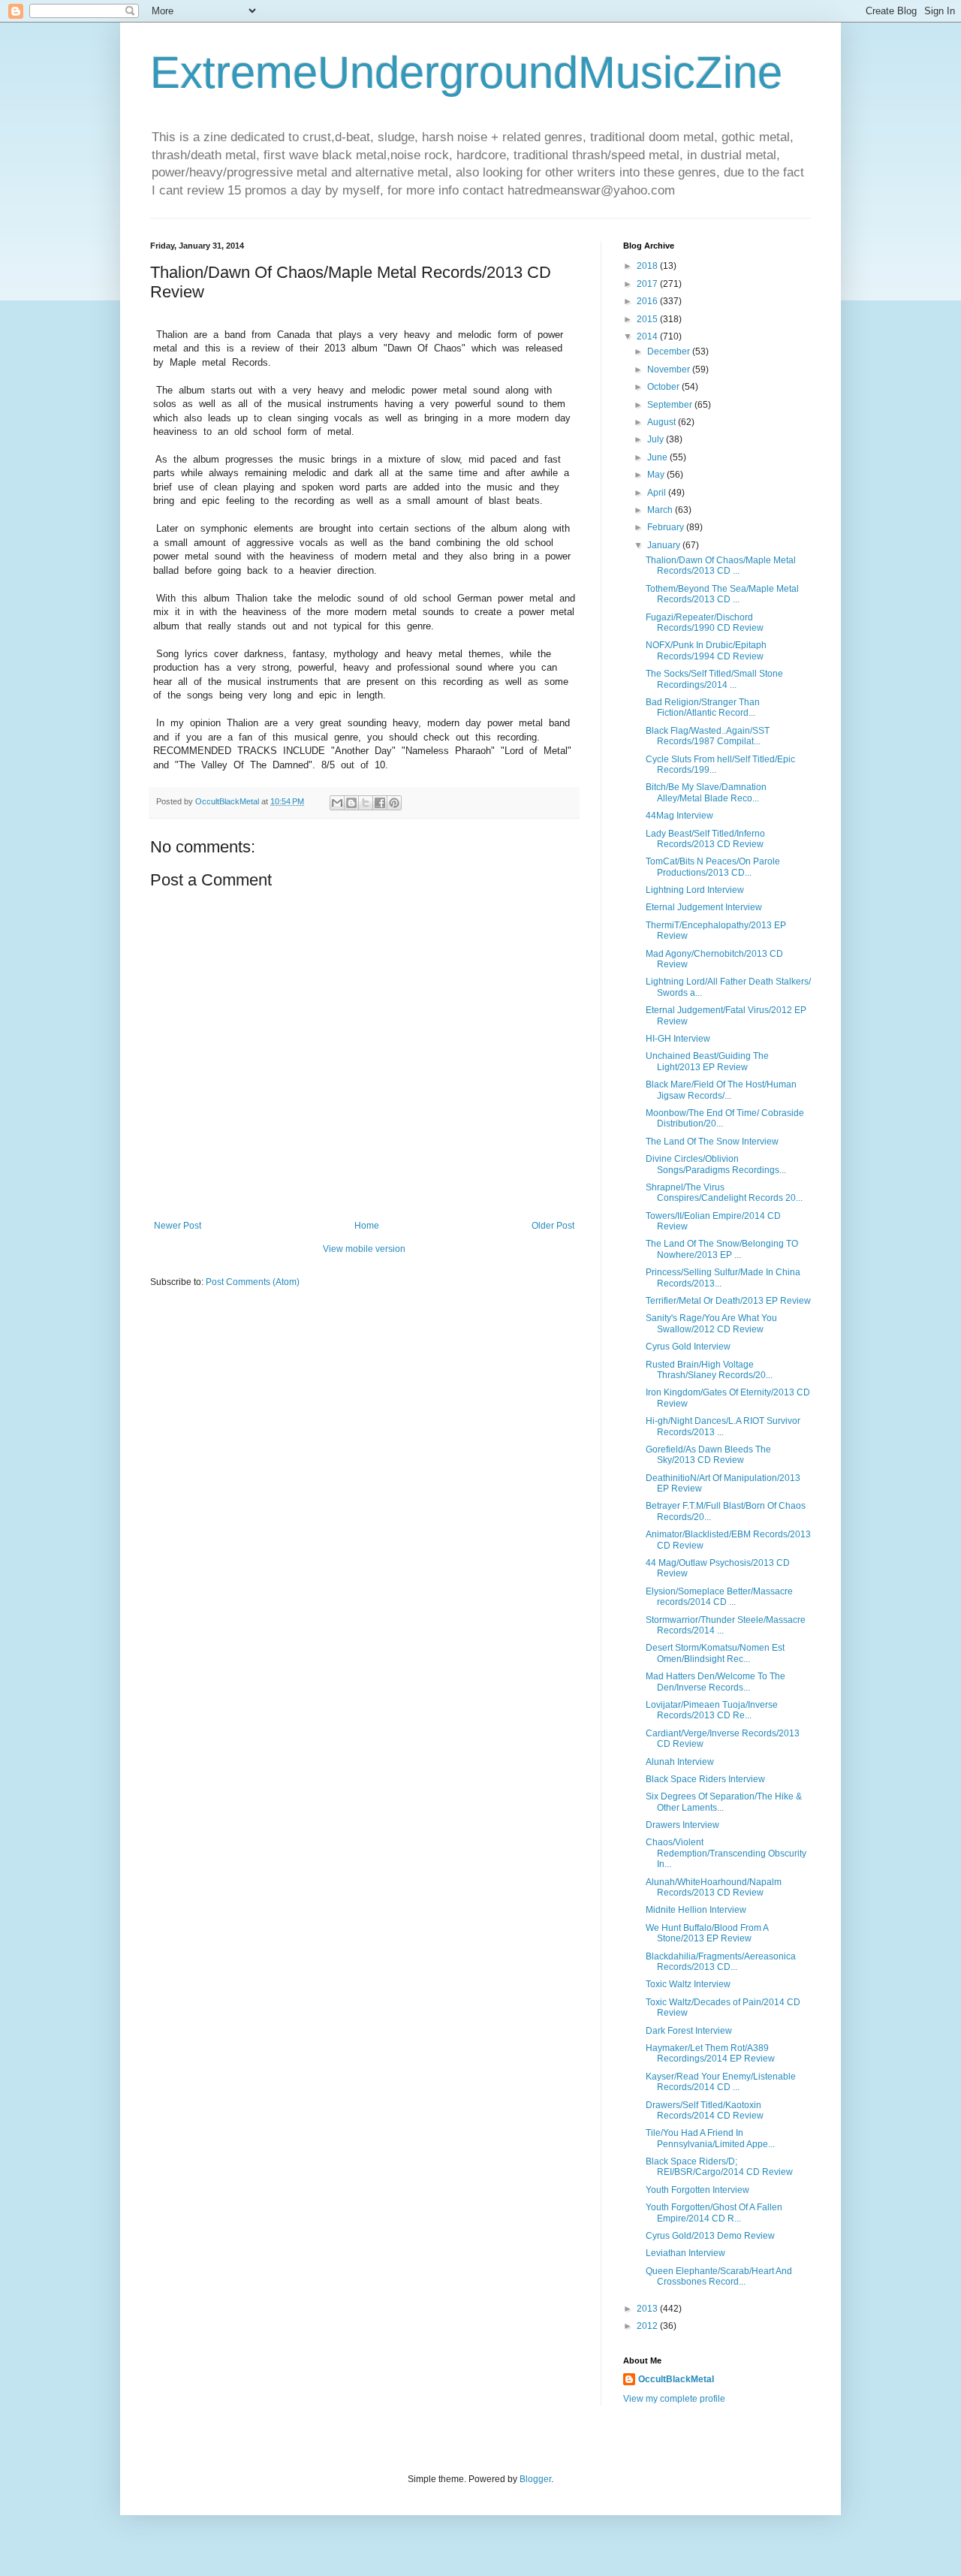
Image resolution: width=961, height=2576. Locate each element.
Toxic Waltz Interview (688, 1984)
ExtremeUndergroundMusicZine (466, 72)
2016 (648, 301)
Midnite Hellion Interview (696, 1910)
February (667, 527)
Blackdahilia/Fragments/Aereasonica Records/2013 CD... (721, 1962)
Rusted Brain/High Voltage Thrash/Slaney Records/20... (709, 1370)
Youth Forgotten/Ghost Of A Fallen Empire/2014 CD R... (714, 2213)
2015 (648, 319)
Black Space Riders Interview (705, 1779)
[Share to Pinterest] (394, 803)
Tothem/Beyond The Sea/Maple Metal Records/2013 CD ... (722, 594)
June (658, 457)
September (671, 405)
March (661, 510)
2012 (648, 2326)
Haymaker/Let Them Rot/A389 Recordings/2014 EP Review (710, 2053)
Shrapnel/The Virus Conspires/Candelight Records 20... (724, 1193)
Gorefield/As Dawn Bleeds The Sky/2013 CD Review (708, 1455)
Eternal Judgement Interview (704, 907)
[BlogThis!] (351, 803)
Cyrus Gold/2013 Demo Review (710, 2236)
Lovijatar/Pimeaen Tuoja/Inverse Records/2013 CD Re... (712, 1710)
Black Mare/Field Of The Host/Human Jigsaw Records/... (721, 1090)
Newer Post (178, 1226)
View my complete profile (674, 2399)
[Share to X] (366, 803)
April (658, 493)
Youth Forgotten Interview (697, 2190)
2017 (648, 284)
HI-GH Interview (678, 1039)
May (657, 475)
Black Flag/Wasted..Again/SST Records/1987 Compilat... (708, 736)
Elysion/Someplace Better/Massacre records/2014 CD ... (719, 1597)
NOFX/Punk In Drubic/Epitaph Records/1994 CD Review (706, 650)
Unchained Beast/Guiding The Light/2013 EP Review (707, 1061)
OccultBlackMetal (676, 2379)
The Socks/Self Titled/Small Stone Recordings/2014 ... (714, 679)
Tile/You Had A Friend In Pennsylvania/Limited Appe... (710, 2138)
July (657, 439)
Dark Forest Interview (689, 2031)
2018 (648, 266)
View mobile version (364, 1249)
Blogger (535, 2479)
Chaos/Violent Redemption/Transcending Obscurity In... (726, 1853)
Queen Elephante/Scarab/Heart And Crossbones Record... (719, 2276)
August (663, 422)
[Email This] (337, 803)
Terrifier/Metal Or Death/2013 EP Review (728, 1301)
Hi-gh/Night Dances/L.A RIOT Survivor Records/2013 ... (723, 1426)
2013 (648, 2309)
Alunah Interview (680, 1762)
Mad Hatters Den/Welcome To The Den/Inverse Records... (715, 1682)
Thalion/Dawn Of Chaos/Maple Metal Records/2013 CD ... (721, 566)
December (670, 351)
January (665, 545)
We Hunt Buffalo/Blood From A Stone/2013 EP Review (707, 1933)
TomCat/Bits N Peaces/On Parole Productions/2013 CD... (713, 867)
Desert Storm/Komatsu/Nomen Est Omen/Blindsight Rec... (715, 1653)
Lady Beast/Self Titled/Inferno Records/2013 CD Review (705, 839)
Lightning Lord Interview (695, 890)
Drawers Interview (682, 1825)
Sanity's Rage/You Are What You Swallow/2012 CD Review (711, 1323)
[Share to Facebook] (380, 803)
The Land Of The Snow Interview (712, 1142)
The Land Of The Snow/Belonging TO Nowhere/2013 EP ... (722, 1249)
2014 (648, 336)
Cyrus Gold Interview (688, 1347)
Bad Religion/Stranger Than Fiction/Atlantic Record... (703, 707)
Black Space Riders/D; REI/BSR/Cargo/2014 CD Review (719, 2167)
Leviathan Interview (685, 2253)
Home (367, 1226)
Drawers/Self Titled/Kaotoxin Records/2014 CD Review (705, 2110)
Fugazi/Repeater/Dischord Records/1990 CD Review (705, 623)
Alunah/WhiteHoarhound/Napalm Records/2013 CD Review (714, 1887)
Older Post (553, 1226)
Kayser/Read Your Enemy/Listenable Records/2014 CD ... (721, 2082)
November (670, 370)
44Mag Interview (679, 816)
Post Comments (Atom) (253, 1282)
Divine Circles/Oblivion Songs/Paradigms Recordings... (716, 1164)
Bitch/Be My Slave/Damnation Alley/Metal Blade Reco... (706, 792)
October (664, 387)
